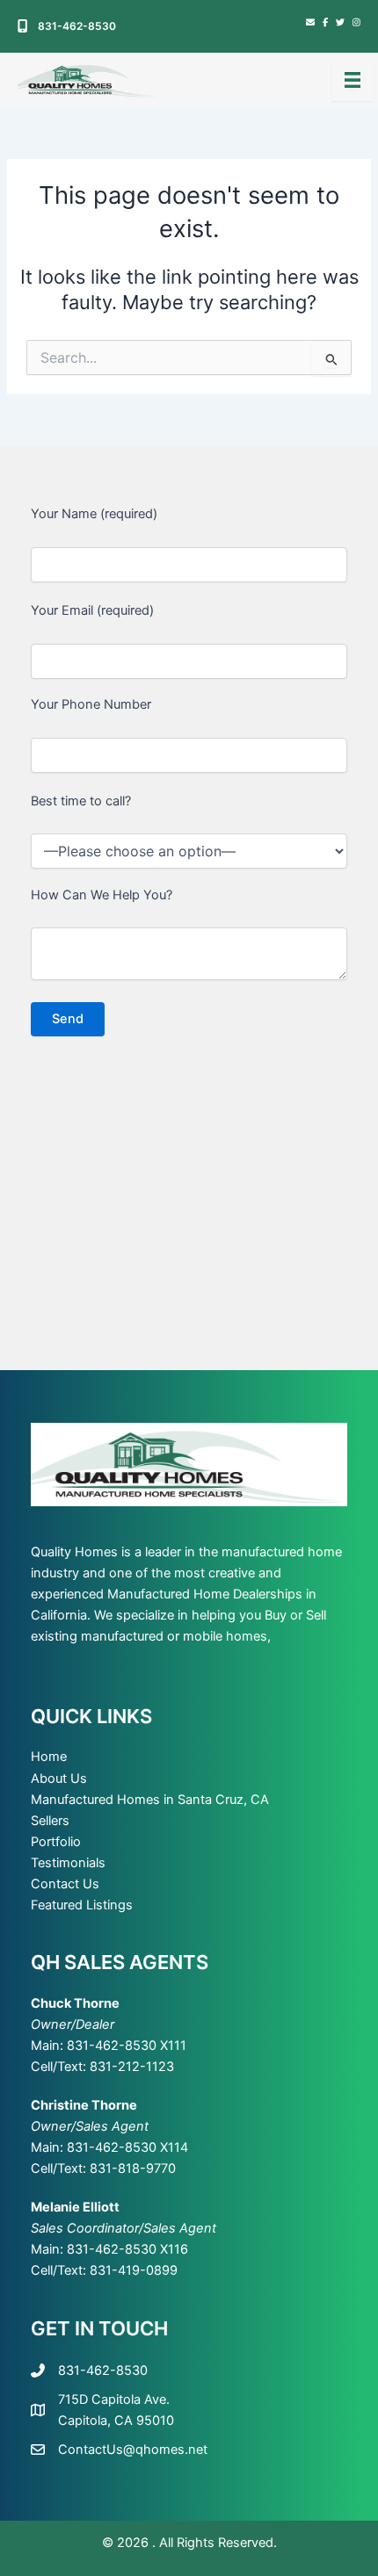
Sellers (50, 1821)
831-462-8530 (77, 26)
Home (49, 1757)
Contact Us (65, 1884)
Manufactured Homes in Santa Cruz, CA (150, 1800)
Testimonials (68, 1863)
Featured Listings (82, 1905)
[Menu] (353, 80)
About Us (59, 1779)
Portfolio (56, 1842)
